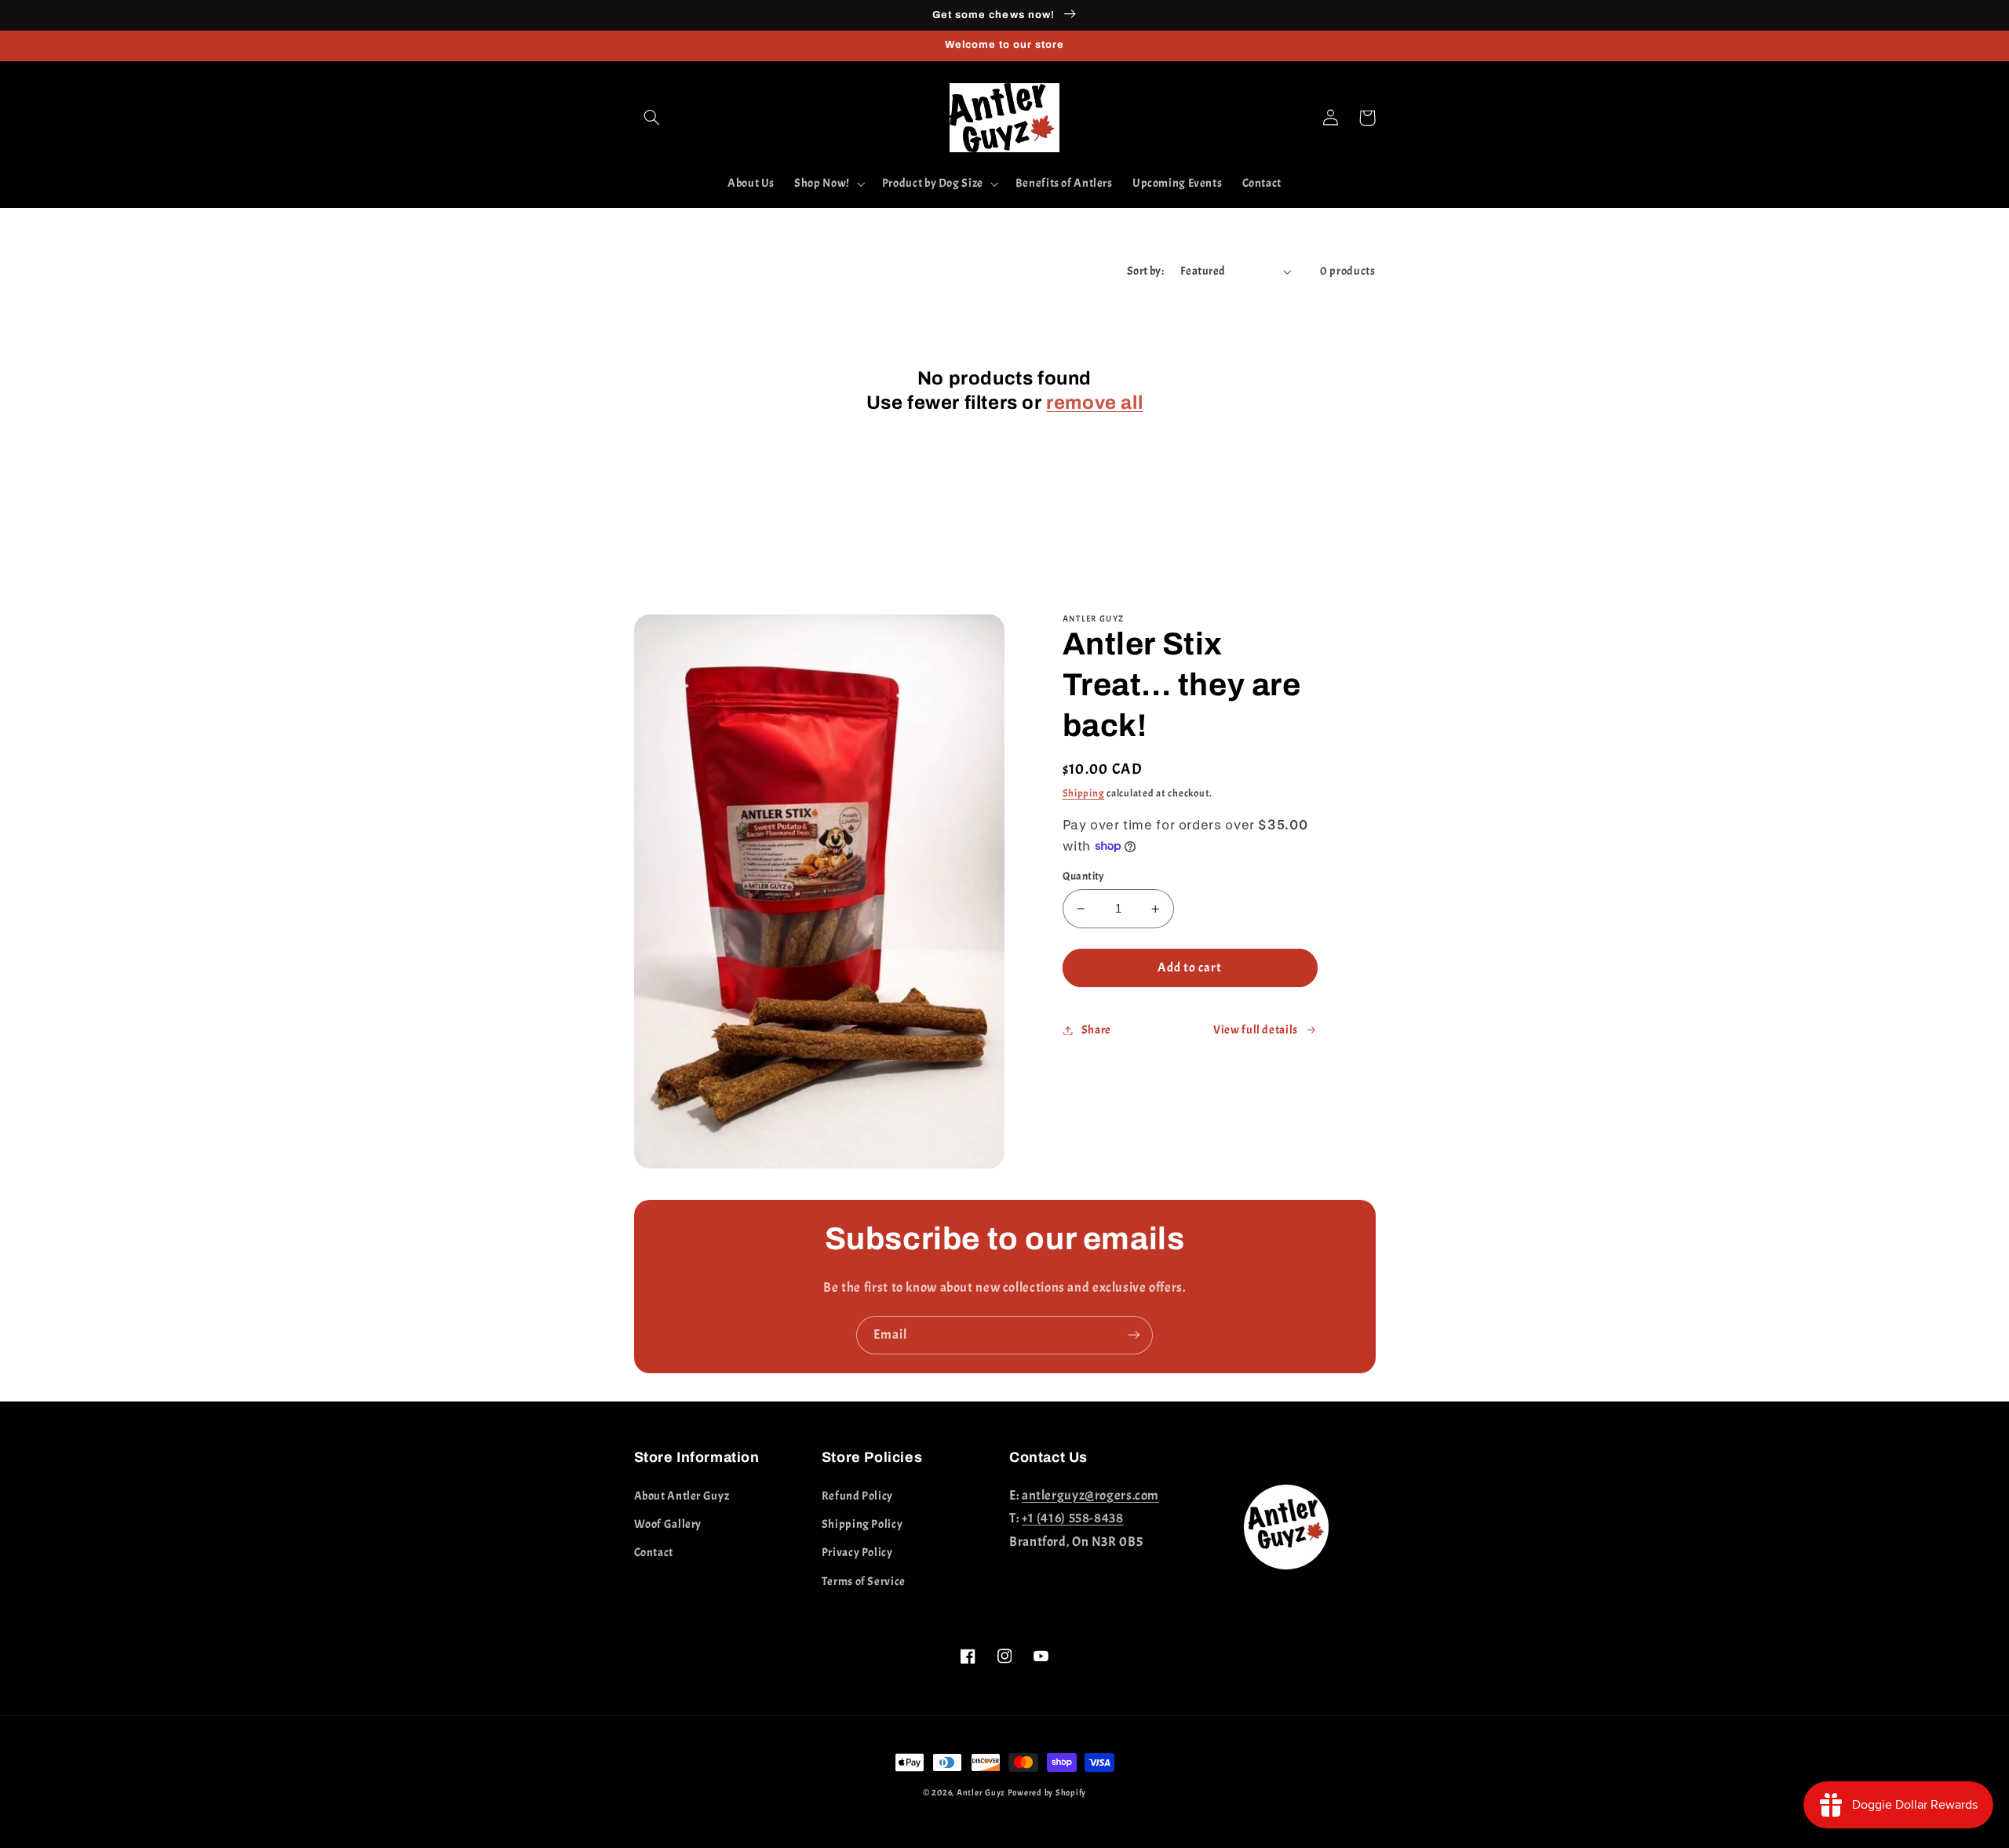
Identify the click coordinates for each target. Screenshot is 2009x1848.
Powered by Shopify (1047, 1793)
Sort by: (1145, 271)
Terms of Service (864, 1582)
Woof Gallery (668, 1524)
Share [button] (1096, 1030)
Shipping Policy (862, 1524)
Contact (654, 1553)
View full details (1256, 1030)
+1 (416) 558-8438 (1073, 1518)
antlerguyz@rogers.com (1090, 1495)
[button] (652, 118)
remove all (1094, 403)
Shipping (1084, 793)
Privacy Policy (857, 1553)
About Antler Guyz (682, 1496)
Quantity (1084, 876)
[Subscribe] (1134, 1335)
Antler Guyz (981, 1793)
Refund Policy (857, 1496)
